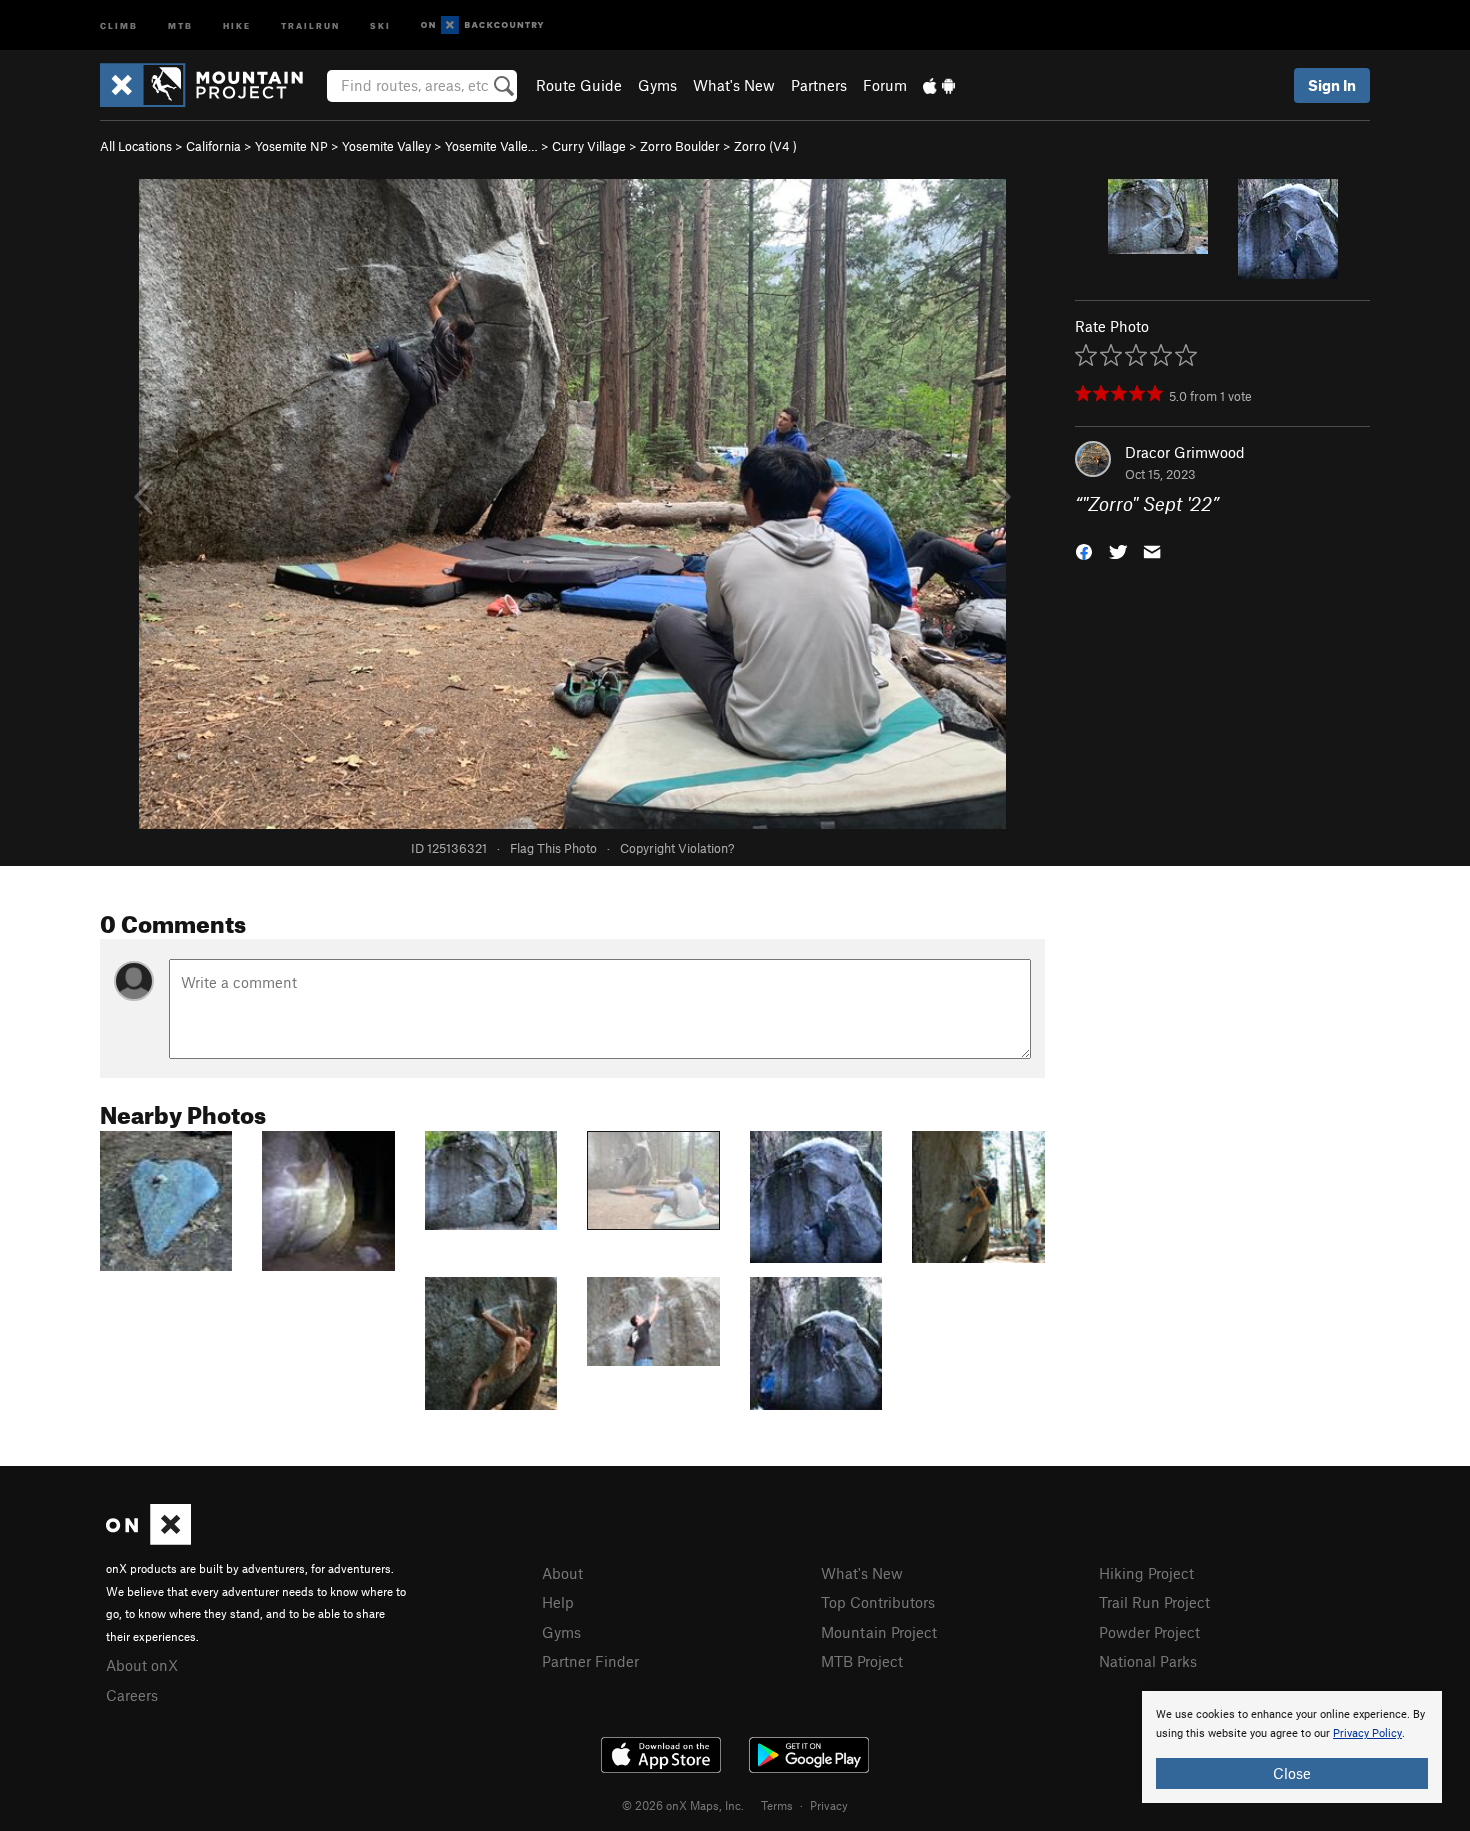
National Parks (1148, 1661)
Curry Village (589, 146)
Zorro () (765, 146)
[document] (1292, 1747)
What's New (734, 85)
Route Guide (579, 85)
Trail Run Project (1154, 1602)
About (562, 1573)
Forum (885, 85)
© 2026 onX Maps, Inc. (683, 1805)
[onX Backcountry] (482, 25)
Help (558, 1602)
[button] (1084, 550)
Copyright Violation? (677, 848)
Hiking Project (1146, 1573)
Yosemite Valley (386, 146)
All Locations (136, 146)
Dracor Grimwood (1185, 452)
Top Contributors (878, 1602)
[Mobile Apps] (939, 85)
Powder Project (1149, 1632)
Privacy (829, 1805)
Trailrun (310, 24)
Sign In (1332, 85)
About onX (142, 1665)
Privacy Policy (1367, 1733)
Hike (237, 24)
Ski (380, 24)
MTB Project (862, 1661)
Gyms (657, 85)
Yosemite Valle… (491, 146)
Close (1292, 1773)
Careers (132, 1695)
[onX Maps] (148, 1539)
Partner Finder (590, 1661)
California (213, 146)
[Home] (211, 85)
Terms (777, 1805)
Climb (119, 24)
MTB (180, 24)
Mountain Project (879, 1632)
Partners (819, 85)
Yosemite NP (291, 146)
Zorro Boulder (680, 146)
